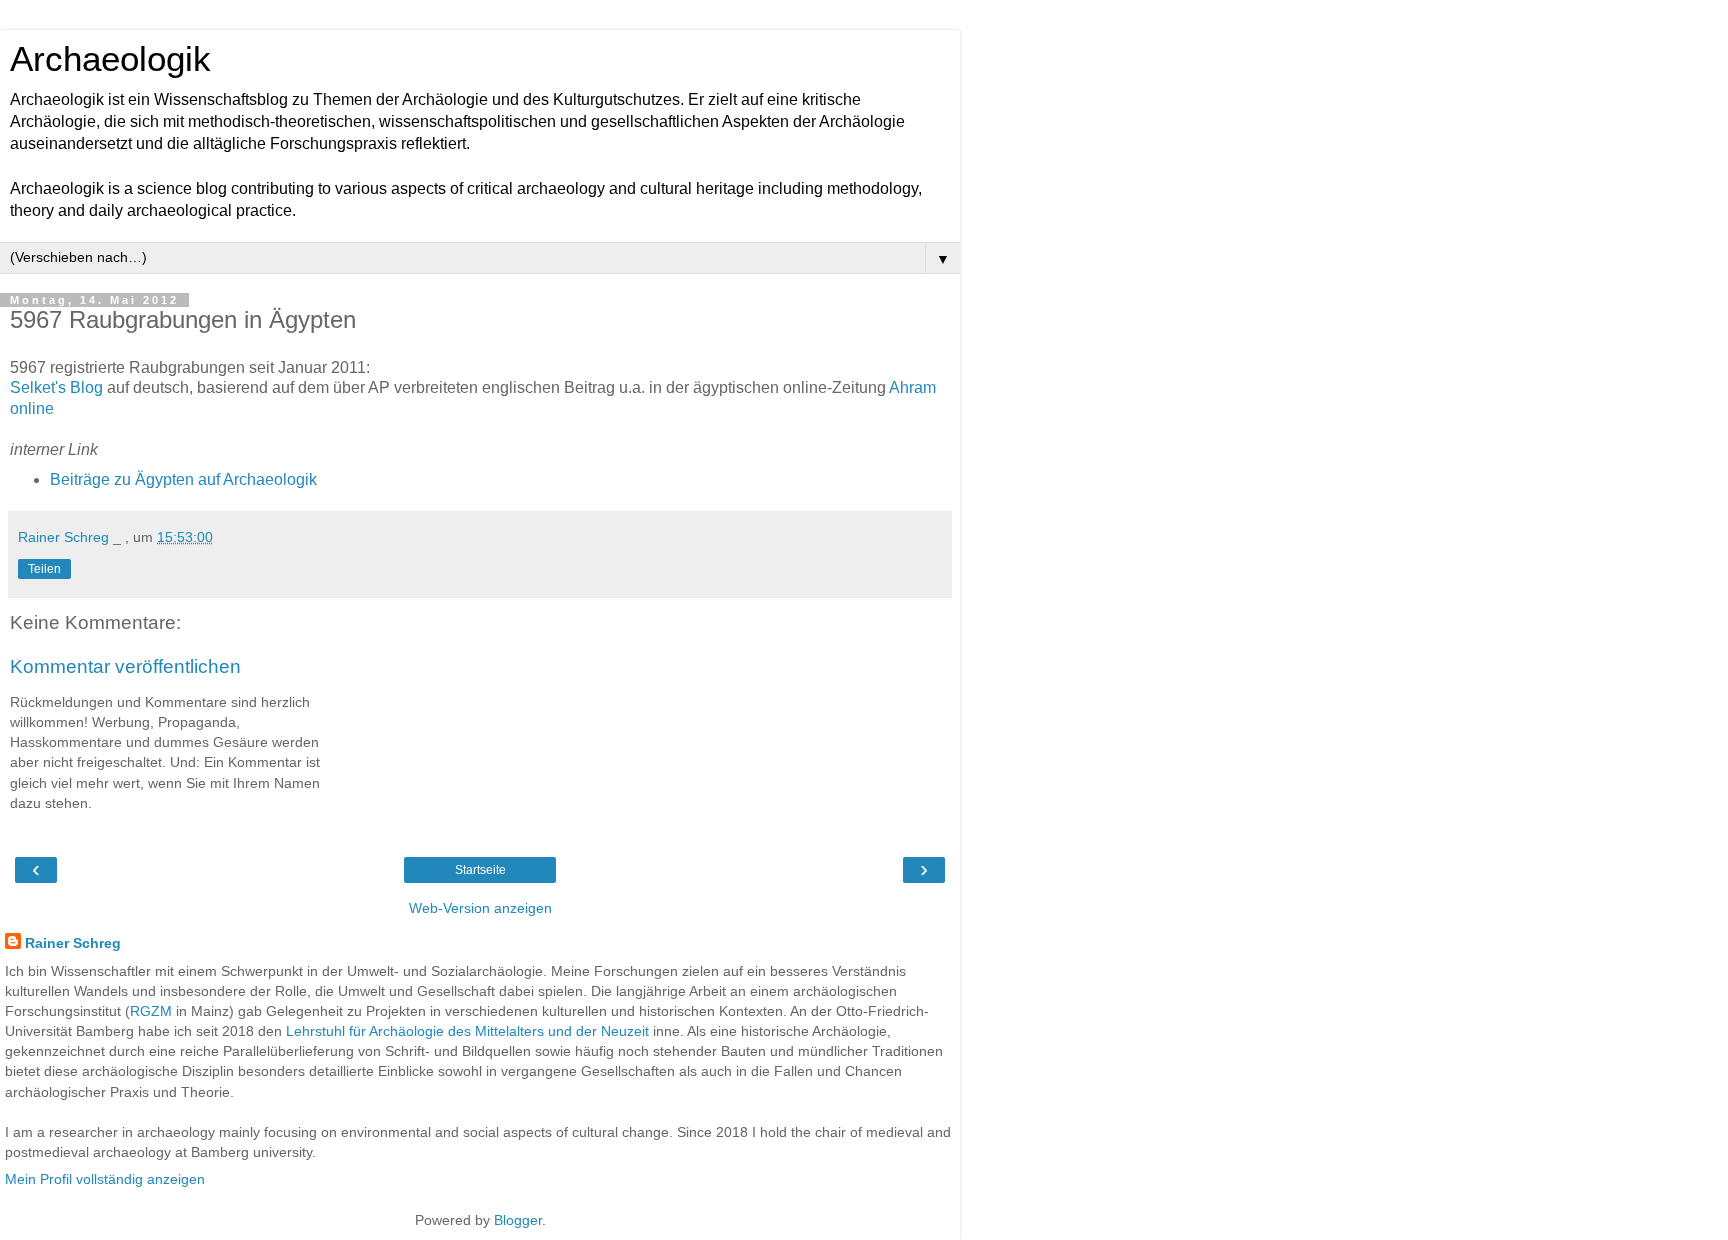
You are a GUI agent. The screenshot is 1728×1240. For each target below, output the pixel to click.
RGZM (151, 1011)
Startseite (480, 870)
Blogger (518, 1220)
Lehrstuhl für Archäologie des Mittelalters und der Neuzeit (467, 1031)
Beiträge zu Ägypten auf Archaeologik (183, 479)
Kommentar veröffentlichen (125, 666)
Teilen (44, 569)
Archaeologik (110, 59)
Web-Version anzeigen (480, 908)
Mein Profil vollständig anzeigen (105, 1179)
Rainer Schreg (73, 943)
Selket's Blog (56, 387)
